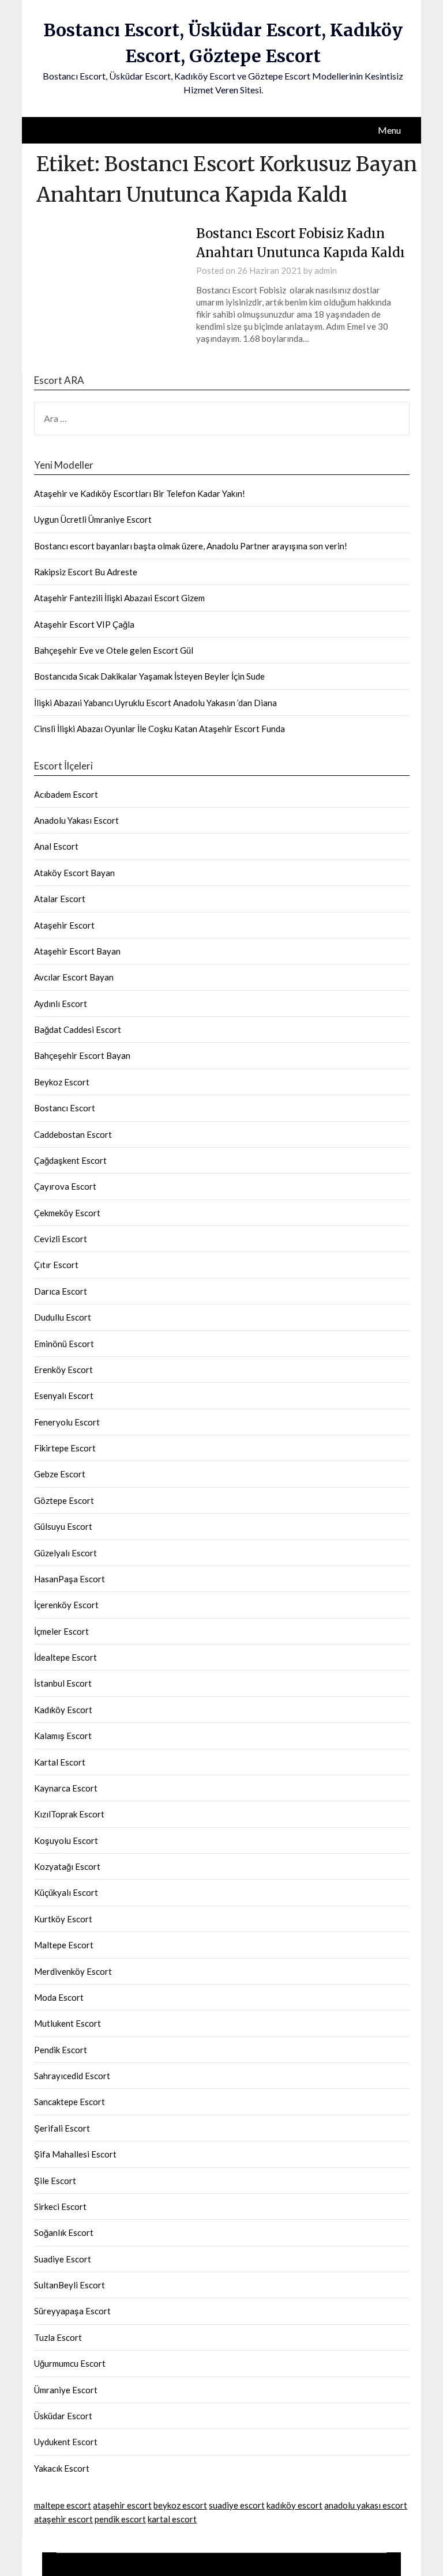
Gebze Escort (60, 1474)
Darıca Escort (61, 1291)
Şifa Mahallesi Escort (75, 2154)
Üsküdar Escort (63, 2416)
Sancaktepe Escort (70, 2102)
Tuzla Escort (58, 2337)
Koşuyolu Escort (66, 1840)
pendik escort (120, 2519)
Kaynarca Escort (66, 1788)
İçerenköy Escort (66, 1605)
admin (326, 270)
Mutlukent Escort (67, 2023)
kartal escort (172, 2519)
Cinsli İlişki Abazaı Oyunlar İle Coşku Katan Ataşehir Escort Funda (159, 729)
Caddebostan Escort (73, 1134)
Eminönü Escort (64, 1344)
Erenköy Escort (63, 1370)
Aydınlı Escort (61, 1004)
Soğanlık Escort (64, 2232)
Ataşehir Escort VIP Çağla (84, 624)
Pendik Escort (61, 2050)
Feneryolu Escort (67, 1422)
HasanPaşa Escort (70, 1579)
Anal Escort (56, 846)
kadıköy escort (294, 2505)
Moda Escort (59, 1997)
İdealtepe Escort (65, 1657)
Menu (389, 130)
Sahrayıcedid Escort (72, 2076)
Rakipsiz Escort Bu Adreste (86, 572)
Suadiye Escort (63, 2259)
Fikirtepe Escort (65, 1448)
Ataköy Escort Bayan (74, 873)
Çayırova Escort (65, 1186)
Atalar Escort (60, 899)
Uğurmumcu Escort (70, 2363)
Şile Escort (55, 2181)
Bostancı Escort (65, 1108)
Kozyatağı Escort (67, 1866)
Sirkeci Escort (60, 2207)
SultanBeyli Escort (70, 2285)
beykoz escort (180, 2505)
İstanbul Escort (63, 1683)
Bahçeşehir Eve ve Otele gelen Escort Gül (114, 650)
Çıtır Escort (56, 1265)
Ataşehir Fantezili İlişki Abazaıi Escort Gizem (119, 598)
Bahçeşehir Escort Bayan (82, 1055)
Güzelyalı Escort (65, 1553)
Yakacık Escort (62, 2468)
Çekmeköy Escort (67, 1213)
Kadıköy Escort (63, 1710)
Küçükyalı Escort (66, 1892)
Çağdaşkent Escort (70, 1160)
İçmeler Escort (61, 1631)
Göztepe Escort (64, 1500)
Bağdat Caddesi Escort (78, 1029)
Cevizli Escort (61, 1239)
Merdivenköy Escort (73, 1971)
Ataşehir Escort (64, 925)
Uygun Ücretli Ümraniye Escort (93, 519)
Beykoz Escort (62, 1082)
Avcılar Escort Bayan (74, 977)
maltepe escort (63, 2505)
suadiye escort (237, 2505)
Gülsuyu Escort (63, 1526)
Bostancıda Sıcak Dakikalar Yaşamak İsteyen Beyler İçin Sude (149, 676)
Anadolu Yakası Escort (76, 820)
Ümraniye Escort (66, 2390)
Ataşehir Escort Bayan (77, 951)
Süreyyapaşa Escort (72, 2311)
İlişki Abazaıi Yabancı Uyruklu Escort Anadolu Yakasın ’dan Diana (155, 703)
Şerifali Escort (62, 2128)
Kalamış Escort (63, 1736)
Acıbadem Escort (66, 794)
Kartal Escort (60, 1762)
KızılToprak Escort (69, 1814)
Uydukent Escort (66, 2442)
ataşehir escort (122, 2505)
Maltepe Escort (64, 1945)
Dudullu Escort (63, 1317)
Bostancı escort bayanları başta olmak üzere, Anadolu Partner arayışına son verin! (191, 546)
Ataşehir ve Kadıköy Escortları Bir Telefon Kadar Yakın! (140, 493)
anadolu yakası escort (366, 2505)
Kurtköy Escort (63, 1919)
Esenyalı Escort (64, 1396)
